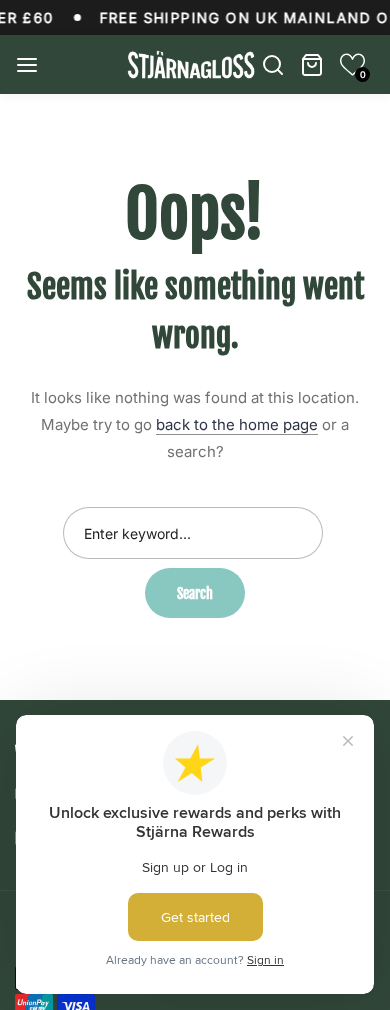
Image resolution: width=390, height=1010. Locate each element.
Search (195, 593)
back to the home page (237, 424)
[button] (352, 64)
